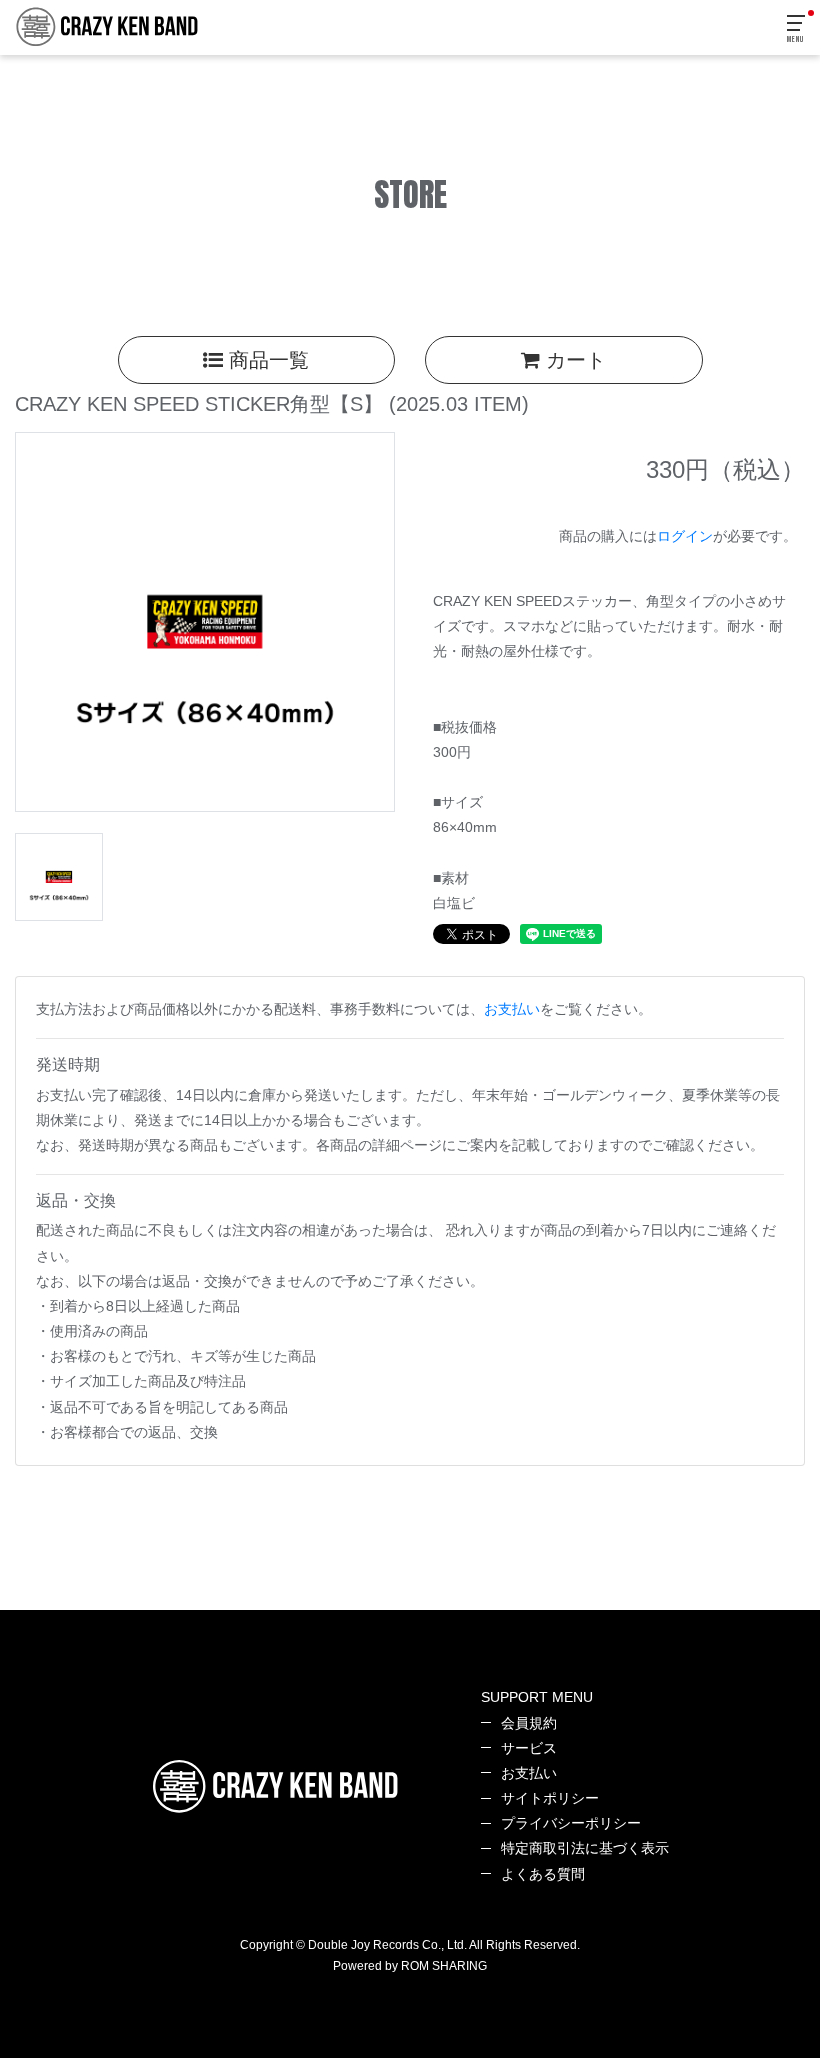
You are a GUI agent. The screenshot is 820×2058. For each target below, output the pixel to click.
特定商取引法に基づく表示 (585, 1848)
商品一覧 (266, 360)
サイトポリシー (550, 1798)
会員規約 (529, 1723)
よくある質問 (543, 1874)
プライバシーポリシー (571, 1823)
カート (573, 360)
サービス (529, 1748)
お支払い (512, 1009)
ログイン (685, 536)
